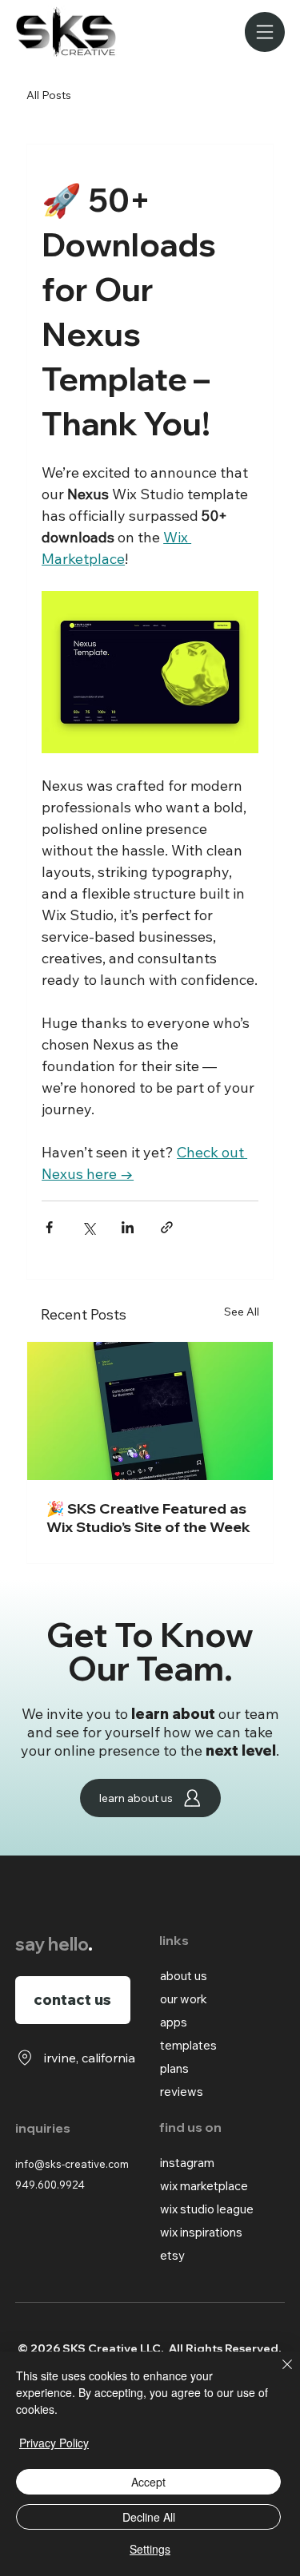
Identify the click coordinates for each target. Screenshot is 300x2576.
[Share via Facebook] (49, 1227)
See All (242, 1312)
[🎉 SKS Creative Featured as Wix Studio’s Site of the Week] (150, 1411)
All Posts (49, 95)
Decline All (149, 2517)
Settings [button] (150, 2549)
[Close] (278, 2374)
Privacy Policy (54, 2443)
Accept (148, 2482)
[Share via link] (167, 1227)
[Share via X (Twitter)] (88, 1227)
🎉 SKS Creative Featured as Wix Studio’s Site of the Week (148, 1518)
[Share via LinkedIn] (128, 1227)
